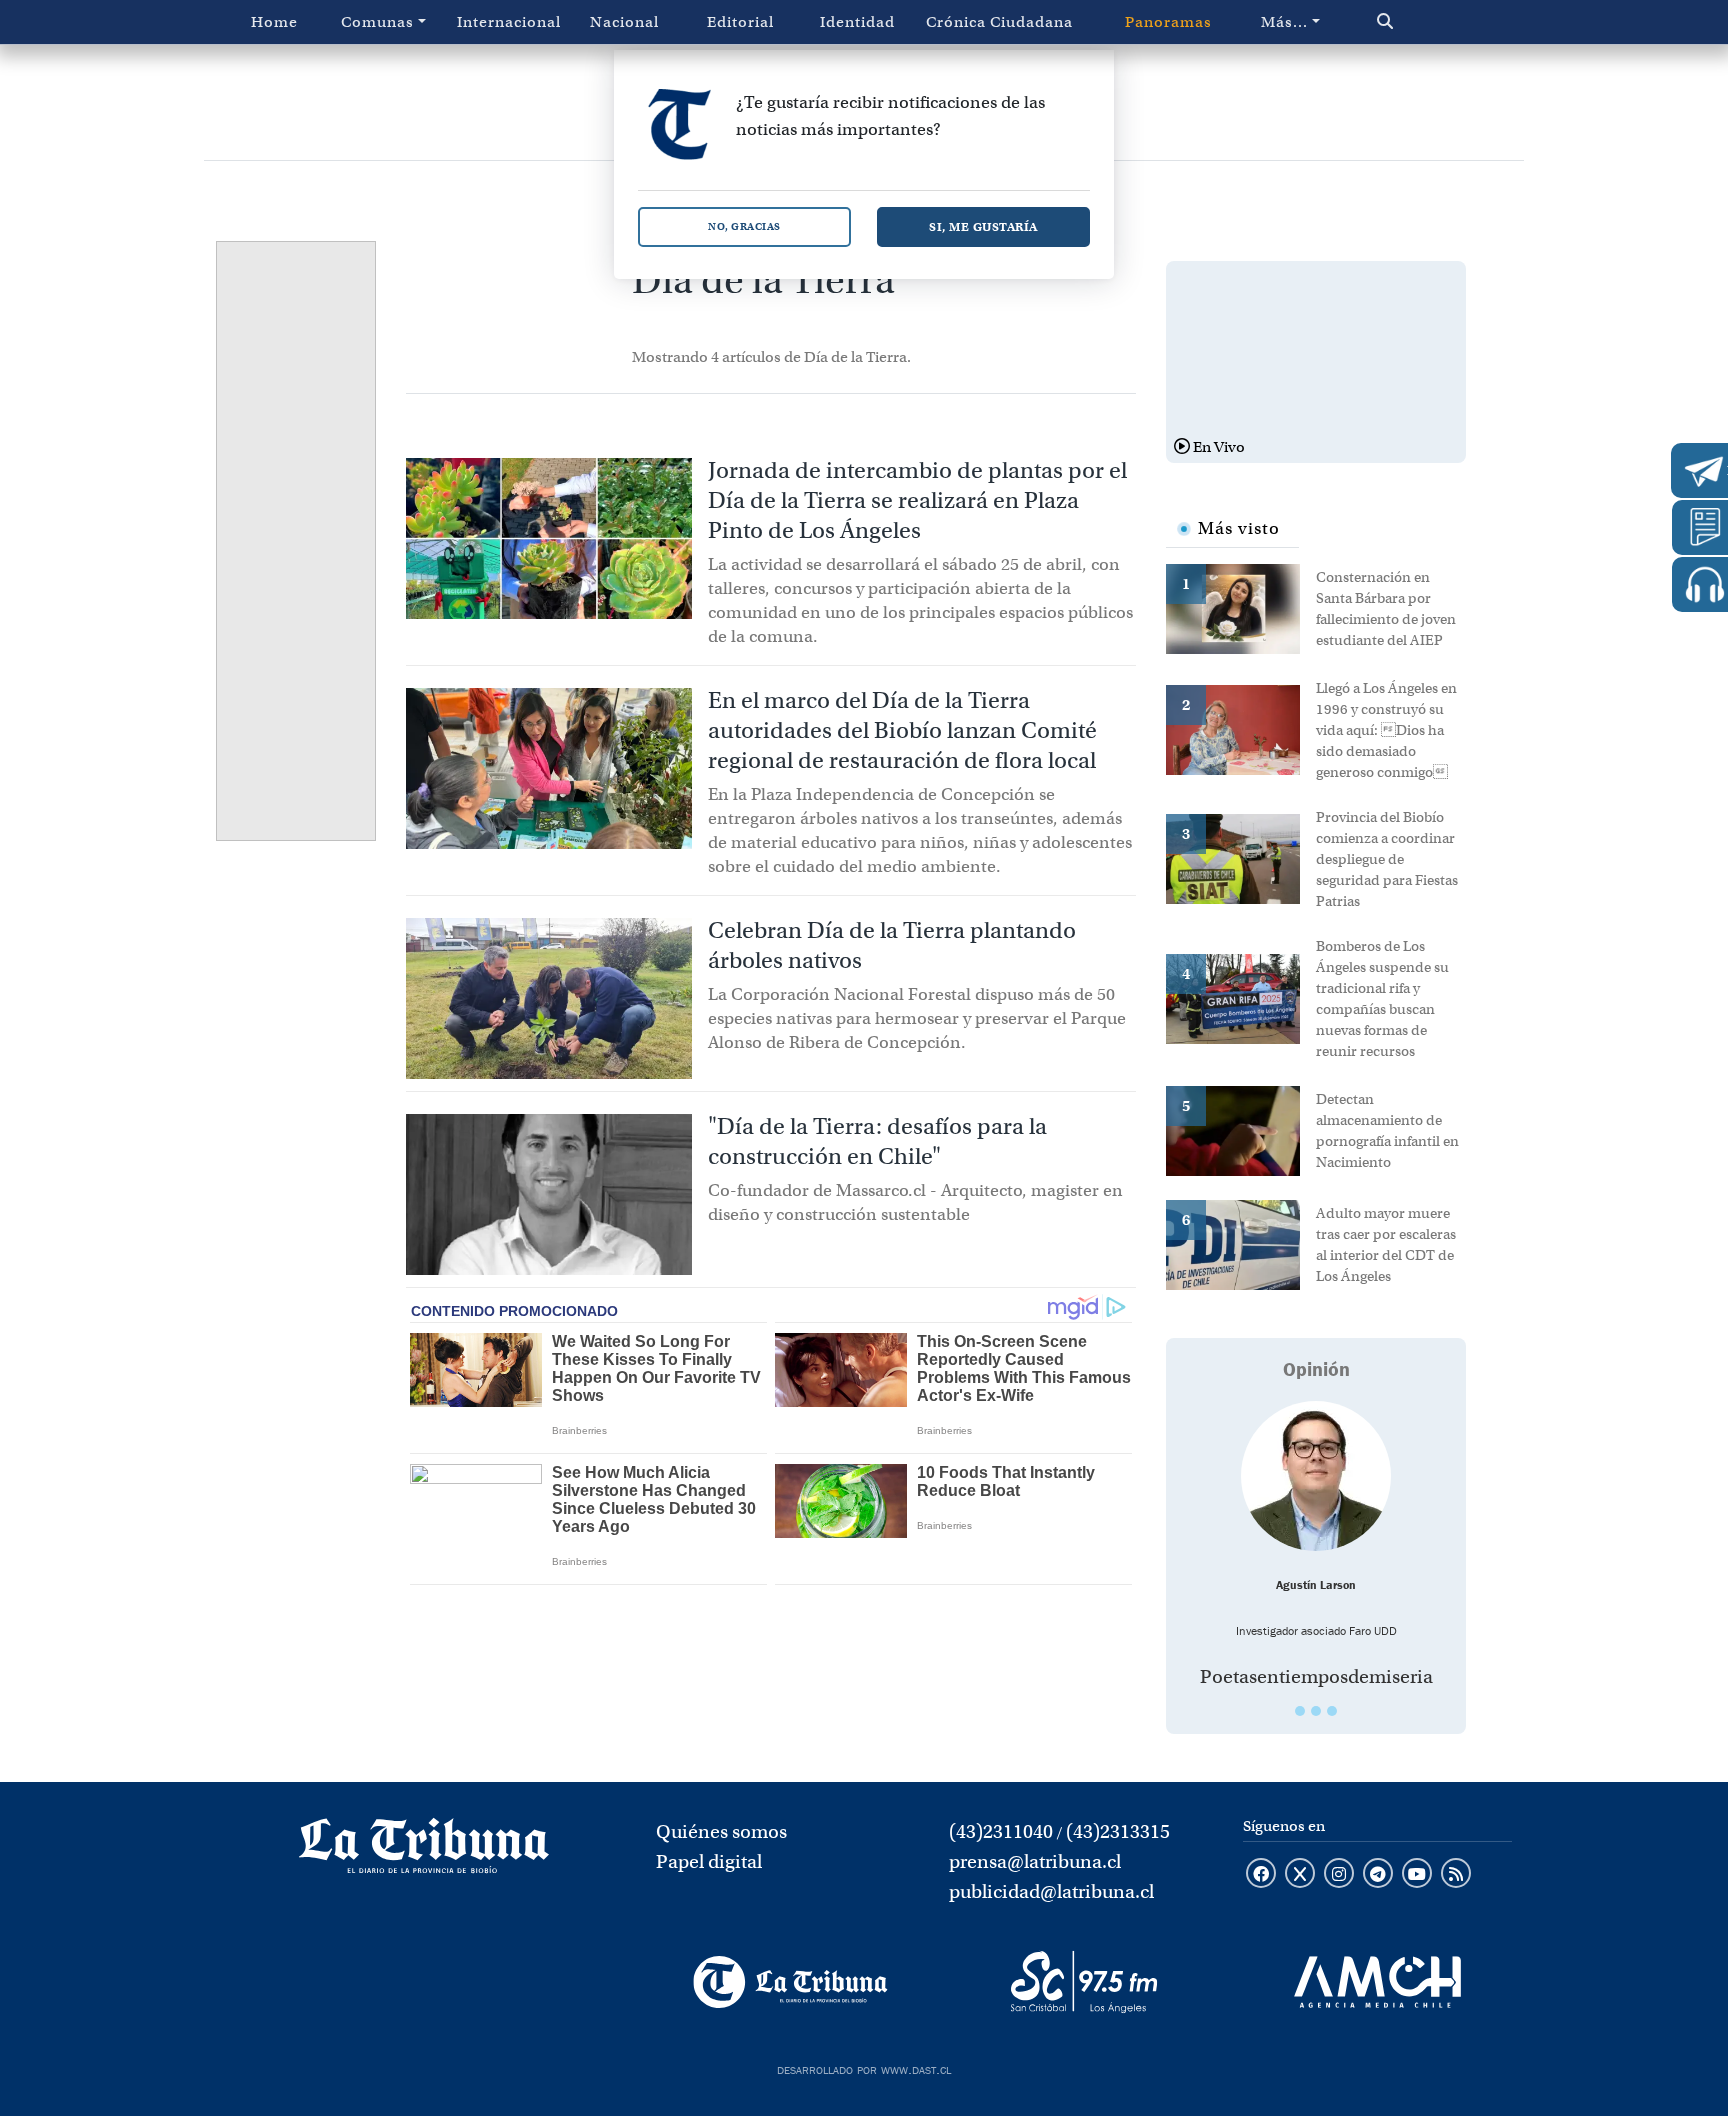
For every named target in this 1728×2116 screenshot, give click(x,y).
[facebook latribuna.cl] (1261, 1875)
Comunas (377, 22)
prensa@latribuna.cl (1035, 1861)
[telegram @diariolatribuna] (1378, 1875)
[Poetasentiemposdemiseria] (1316, 1476)
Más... (1284, 22)
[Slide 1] (1300, 1711)
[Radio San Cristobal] (1083, 1982)
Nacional (624, 22)
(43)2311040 (1001, 1831)
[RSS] (1456, 1875)
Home (274, 22)
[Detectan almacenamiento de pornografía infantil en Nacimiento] (1241, 1129)
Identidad (857, 22)
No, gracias (744, 226)
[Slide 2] (1316, 1711)
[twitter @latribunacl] (1300, 1875)
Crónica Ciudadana (999, 22)
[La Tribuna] (790, 1982)
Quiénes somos (721, 1831)
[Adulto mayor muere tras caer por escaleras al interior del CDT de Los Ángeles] (1241, 1243)
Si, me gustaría (983, 226)
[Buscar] (1427, 22)
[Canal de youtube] (1417, 1875)
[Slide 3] (1332, 1711)
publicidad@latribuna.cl (1051, 1891)
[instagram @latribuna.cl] (1339, 1875)
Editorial (740, 22)
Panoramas (1168, 22)
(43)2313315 (1118, 1831)
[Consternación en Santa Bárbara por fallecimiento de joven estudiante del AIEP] (1241, 607)
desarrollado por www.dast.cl (864, 2068)
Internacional (509, 22)
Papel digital (709, 1861)
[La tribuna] (424, 1852)
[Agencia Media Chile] (1377, 1982)
